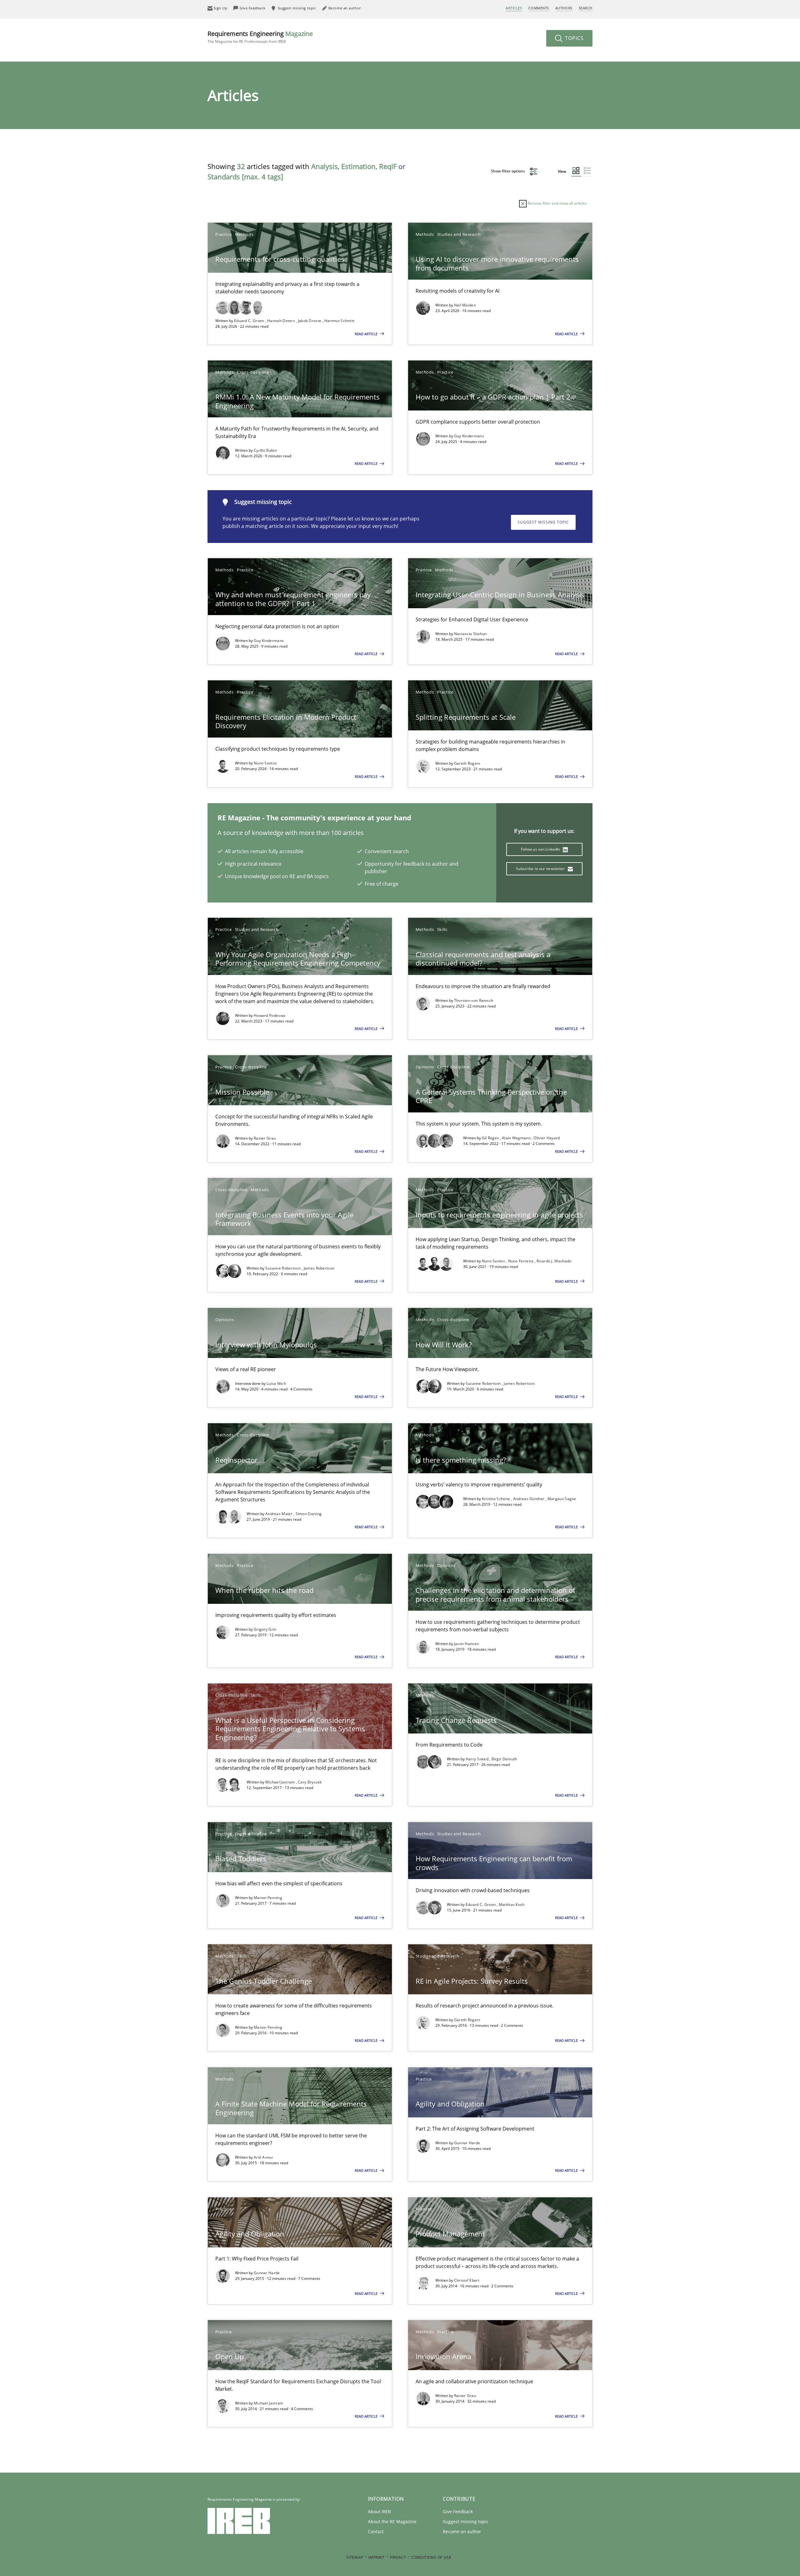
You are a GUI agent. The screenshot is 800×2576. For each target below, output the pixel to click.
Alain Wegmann (517, 1138)
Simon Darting (309, 1514)
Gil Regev (491, 1138)
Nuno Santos (265, 763)
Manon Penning (268, 1898)
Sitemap (355, 2557)
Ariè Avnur (263, 2157)
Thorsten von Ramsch (474, 1000)
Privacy (398, 2557)
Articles (514, 8)
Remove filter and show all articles (557, 203)
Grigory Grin (265, 1629)
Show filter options (508, 171)
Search (586, 8)
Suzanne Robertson (283, 1268)
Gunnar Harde (467, 2143)
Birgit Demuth (504, 1759)
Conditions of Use (431, 2557)
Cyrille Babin (265, 450)
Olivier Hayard (547, 1138)
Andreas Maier (279, 1514)
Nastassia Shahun (470, 634)
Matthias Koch (512, 1905)
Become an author (462, 2531)
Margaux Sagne (562, 1499)
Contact (376, 2531)
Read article (367, 334)
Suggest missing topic (543, 522)
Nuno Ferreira (521, 1261)
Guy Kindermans (469, 436)
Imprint (376, 2557)
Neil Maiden (465, 305)
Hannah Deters (282, 321)
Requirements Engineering (260, 37)
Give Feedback (458, 2511)
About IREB (379, 2511)
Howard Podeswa (270, 1015)
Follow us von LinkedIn (541, 849)
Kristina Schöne (497, 1499)
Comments (538, 8)
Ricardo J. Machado (554, 1261)
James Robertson (319, 1268)
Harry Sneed (478, 1759)
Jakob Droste (310, 321)
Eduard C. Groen (250, 321)
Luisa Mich (276, 1383)
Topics (574, 38)
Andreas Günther (529, 1499)
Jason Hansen (467, 1644)
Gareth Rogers (467, 763)
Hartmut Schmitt (340, 321)
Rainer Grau (265, 1138)
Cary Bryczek (310, 1782)
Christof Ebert (467, 2280)
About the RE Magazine (392, 2521)
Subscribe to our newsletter (541, 869)
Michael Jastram (281, 1782)
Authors (564, 8)
